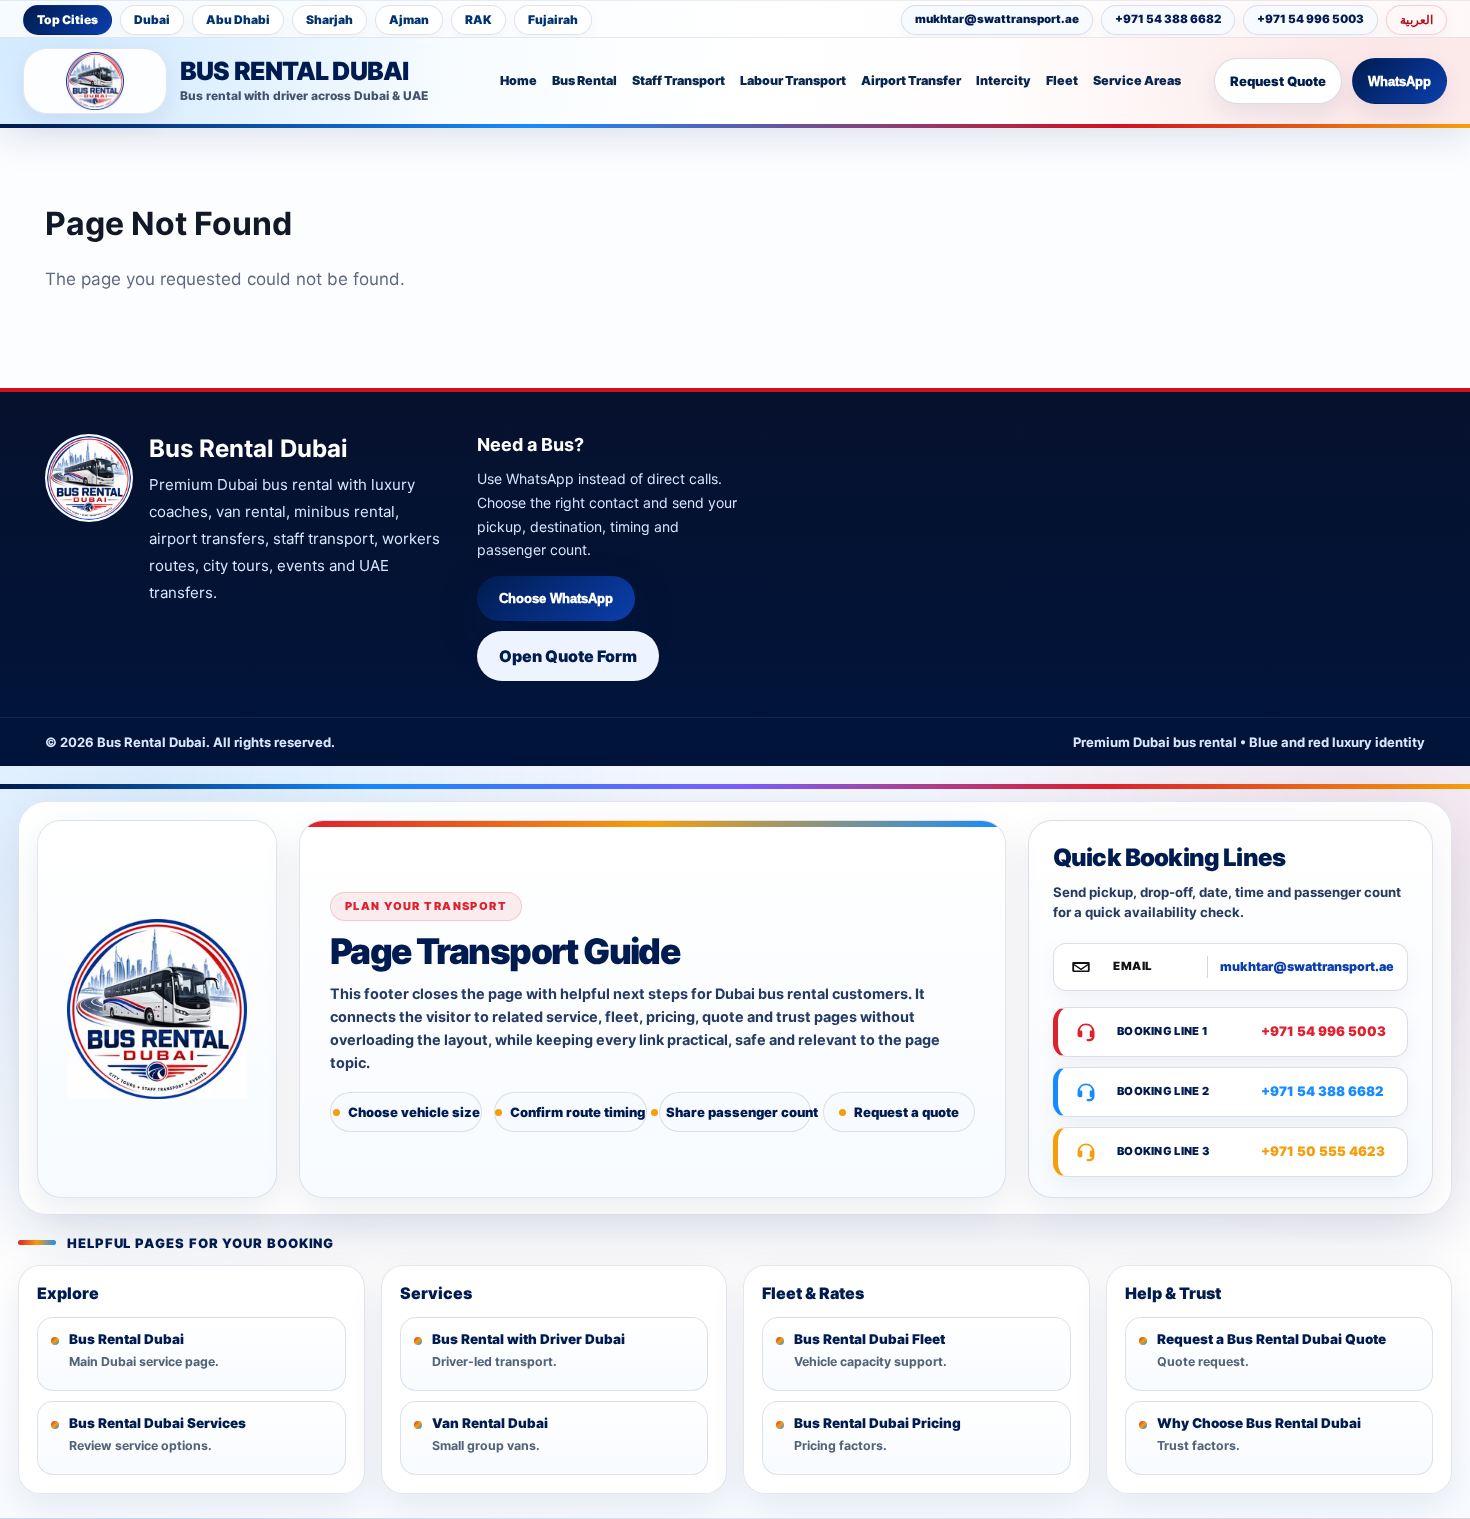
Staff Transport (678, 80)
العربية (1416, 19)
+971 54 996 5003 (1310, 19)
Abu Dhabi (238, 19)
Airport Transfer (911, 80)
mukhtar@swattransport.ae (997, 19)
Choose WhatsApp (556, 598)
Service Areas (1137, 80)
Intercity (1003, 80)
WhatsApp (1399, 81)
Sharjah (329, 19)
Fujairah (553, 19)
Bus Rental (584, 80)
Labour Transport (793, 80)
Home (518, 80)
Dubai (152, 19)
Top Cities (67, 19)
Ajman (409, 19)
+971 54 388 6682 (1168, 19)
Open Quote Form (568, 656)
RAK (478, 19)
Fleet (1062, 80)
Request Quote (1278, 81)
